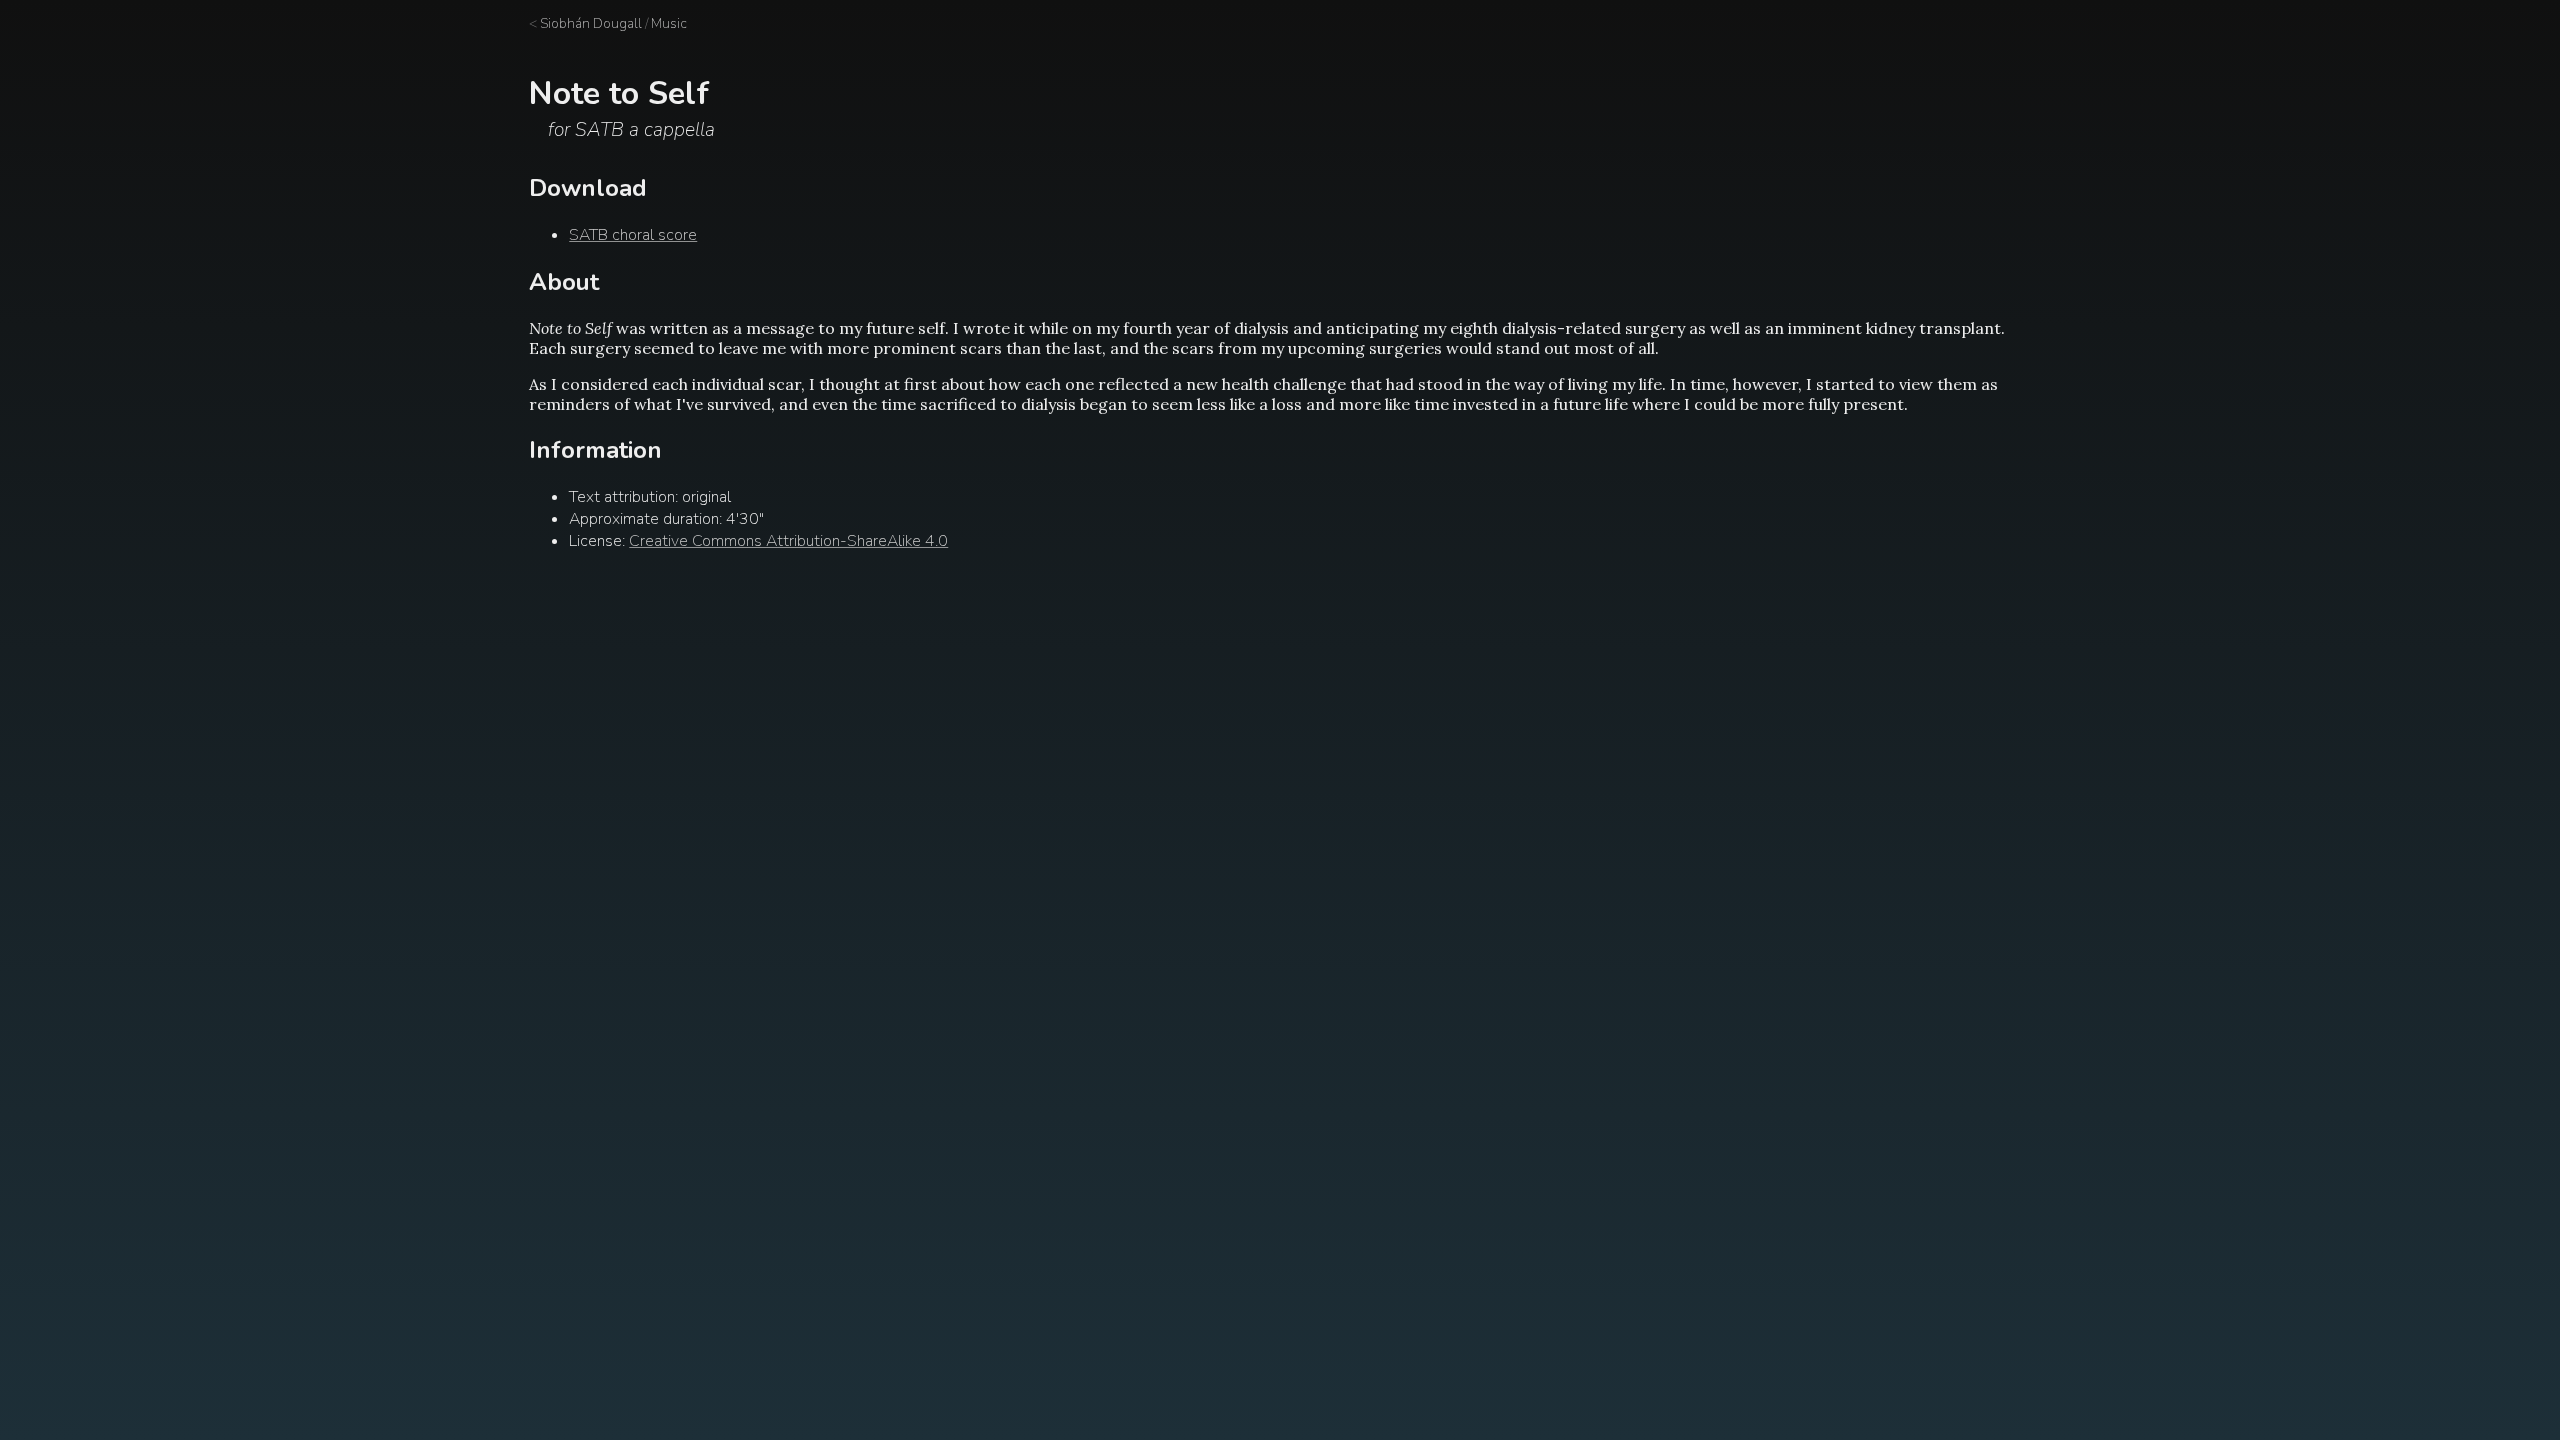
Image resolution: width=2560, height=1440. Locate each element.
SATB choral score (633, 235)
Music (669, 23)
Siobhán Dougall (591, 23)
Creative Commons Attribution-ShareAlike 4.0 (788, 541)
